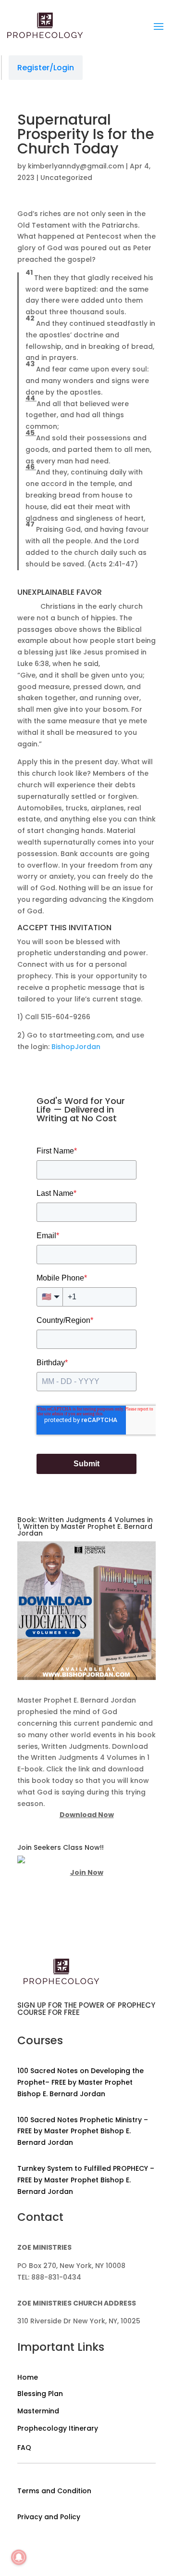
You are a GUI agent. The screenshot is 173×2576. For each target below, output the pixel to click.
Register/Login (46, 68)
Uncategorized (66, 178)
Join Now (87, 1872)
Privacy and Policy (49, 2517)
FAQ (24, 2448)
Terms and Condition (54, 2491)
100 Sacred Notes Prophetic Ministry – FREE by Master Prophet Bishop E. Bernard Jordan (83, 2131)
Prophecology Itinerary (58, 2428)
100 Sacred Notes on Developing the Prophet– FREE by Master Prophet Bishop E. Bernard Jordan (80, 2082)
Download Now (87, 1815)
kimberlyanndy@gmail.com (76, 166)
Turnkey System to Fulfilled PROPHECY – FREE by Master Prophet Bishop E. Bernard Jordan (86, 2180)
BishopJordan (76, 1047)
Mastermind (38, 2411)
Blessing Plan (40, 2394)
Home (28, 2377)
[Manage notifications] (19, 2557)
